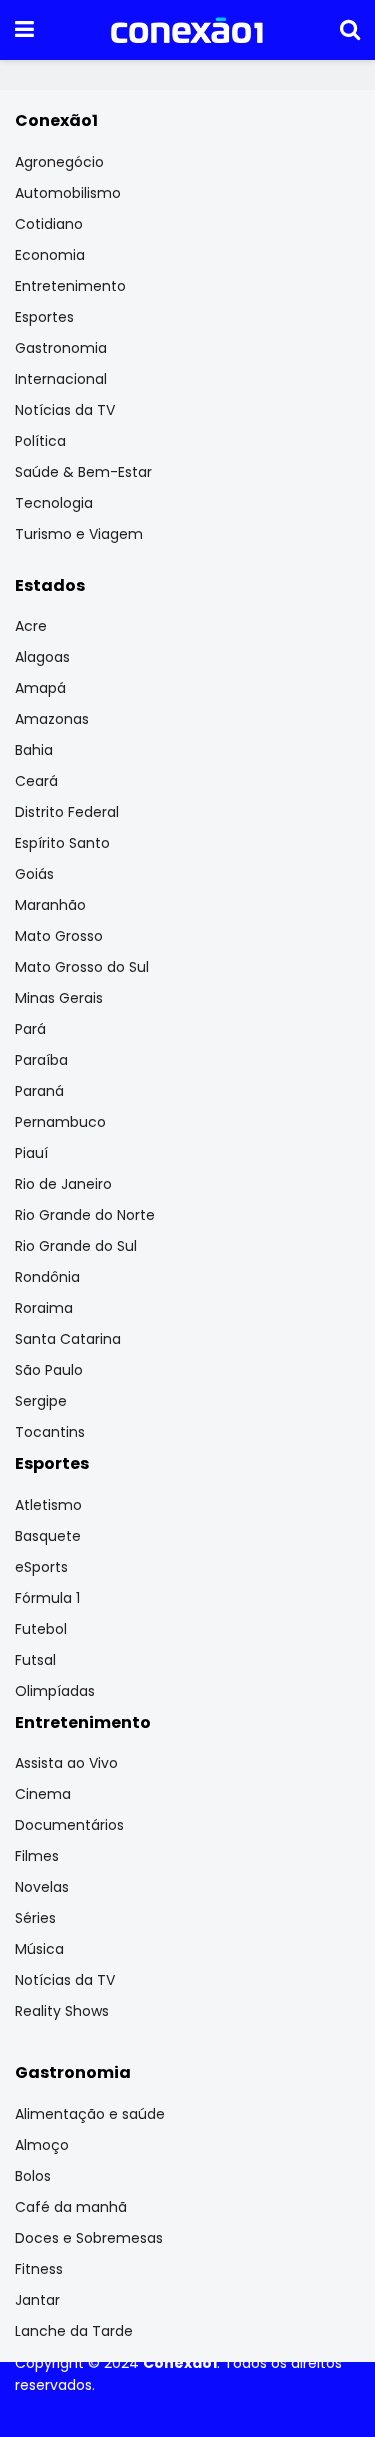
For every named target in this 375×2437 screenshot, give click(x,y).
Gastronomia (61, 348)
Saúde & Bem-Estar (83, 472)
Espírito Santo (62, 843)
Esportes (44, 317)
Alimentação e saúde (90, 2114)
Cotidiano (49, 224)
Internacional (61, 379)
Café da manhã (71, 2207)
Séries (35, 1918)
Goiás (34, 874)
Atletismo (48, 1505)
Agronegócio (59, 162)
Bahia (34, 750)
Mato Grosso (59, 936)
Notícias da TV (65, 410)
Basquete (48, 1536)
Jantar (37, 2300)
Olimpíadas (55, 1691)
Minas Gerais (59, 998)
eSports (41, 1567)
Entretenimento (70, 286)
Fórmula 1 (47, 1598)
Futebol (41, 1629)
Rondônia (47, 1277)
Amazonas (52, 719)
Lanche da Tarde (74, 2331)
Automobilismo (68, 193)
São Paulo (49, 1370)
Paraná (39, 1091)
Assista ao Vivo (66, 1763)
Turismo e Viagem (79, 534)
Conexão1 (180, 2363)
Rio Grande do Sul (76, 1246)
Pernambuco (60, 1122)
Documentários (69, 1825)
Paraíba (41, 1060)
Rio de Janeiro (63, 1184)
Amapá (40, 688)
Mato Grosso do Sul (82, 967)
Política (40, 441)
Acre (31, 626)
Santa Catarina (68, 1339)
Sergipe (41, 1401)
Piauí (31, 1153)
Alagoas (42, 657)
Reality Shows (62, 2011)
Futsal (35, 1660)
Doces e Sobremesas (89, 2238)
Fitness (39, 2269)
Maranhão (50, 905)
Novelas (42, 1887)
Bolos (33, 2176)
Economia (50, 255)
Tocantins (50, 1432)
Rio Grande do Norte (85, 1215)
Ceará (36, 781)
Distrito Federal (67, 812)
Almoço (42, 2145)
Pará (30, 1029)
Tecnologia (54, 503)
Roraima (44, 1308)
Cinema (43, 1794)
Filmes (37, 1856)
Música (39, 1949)
